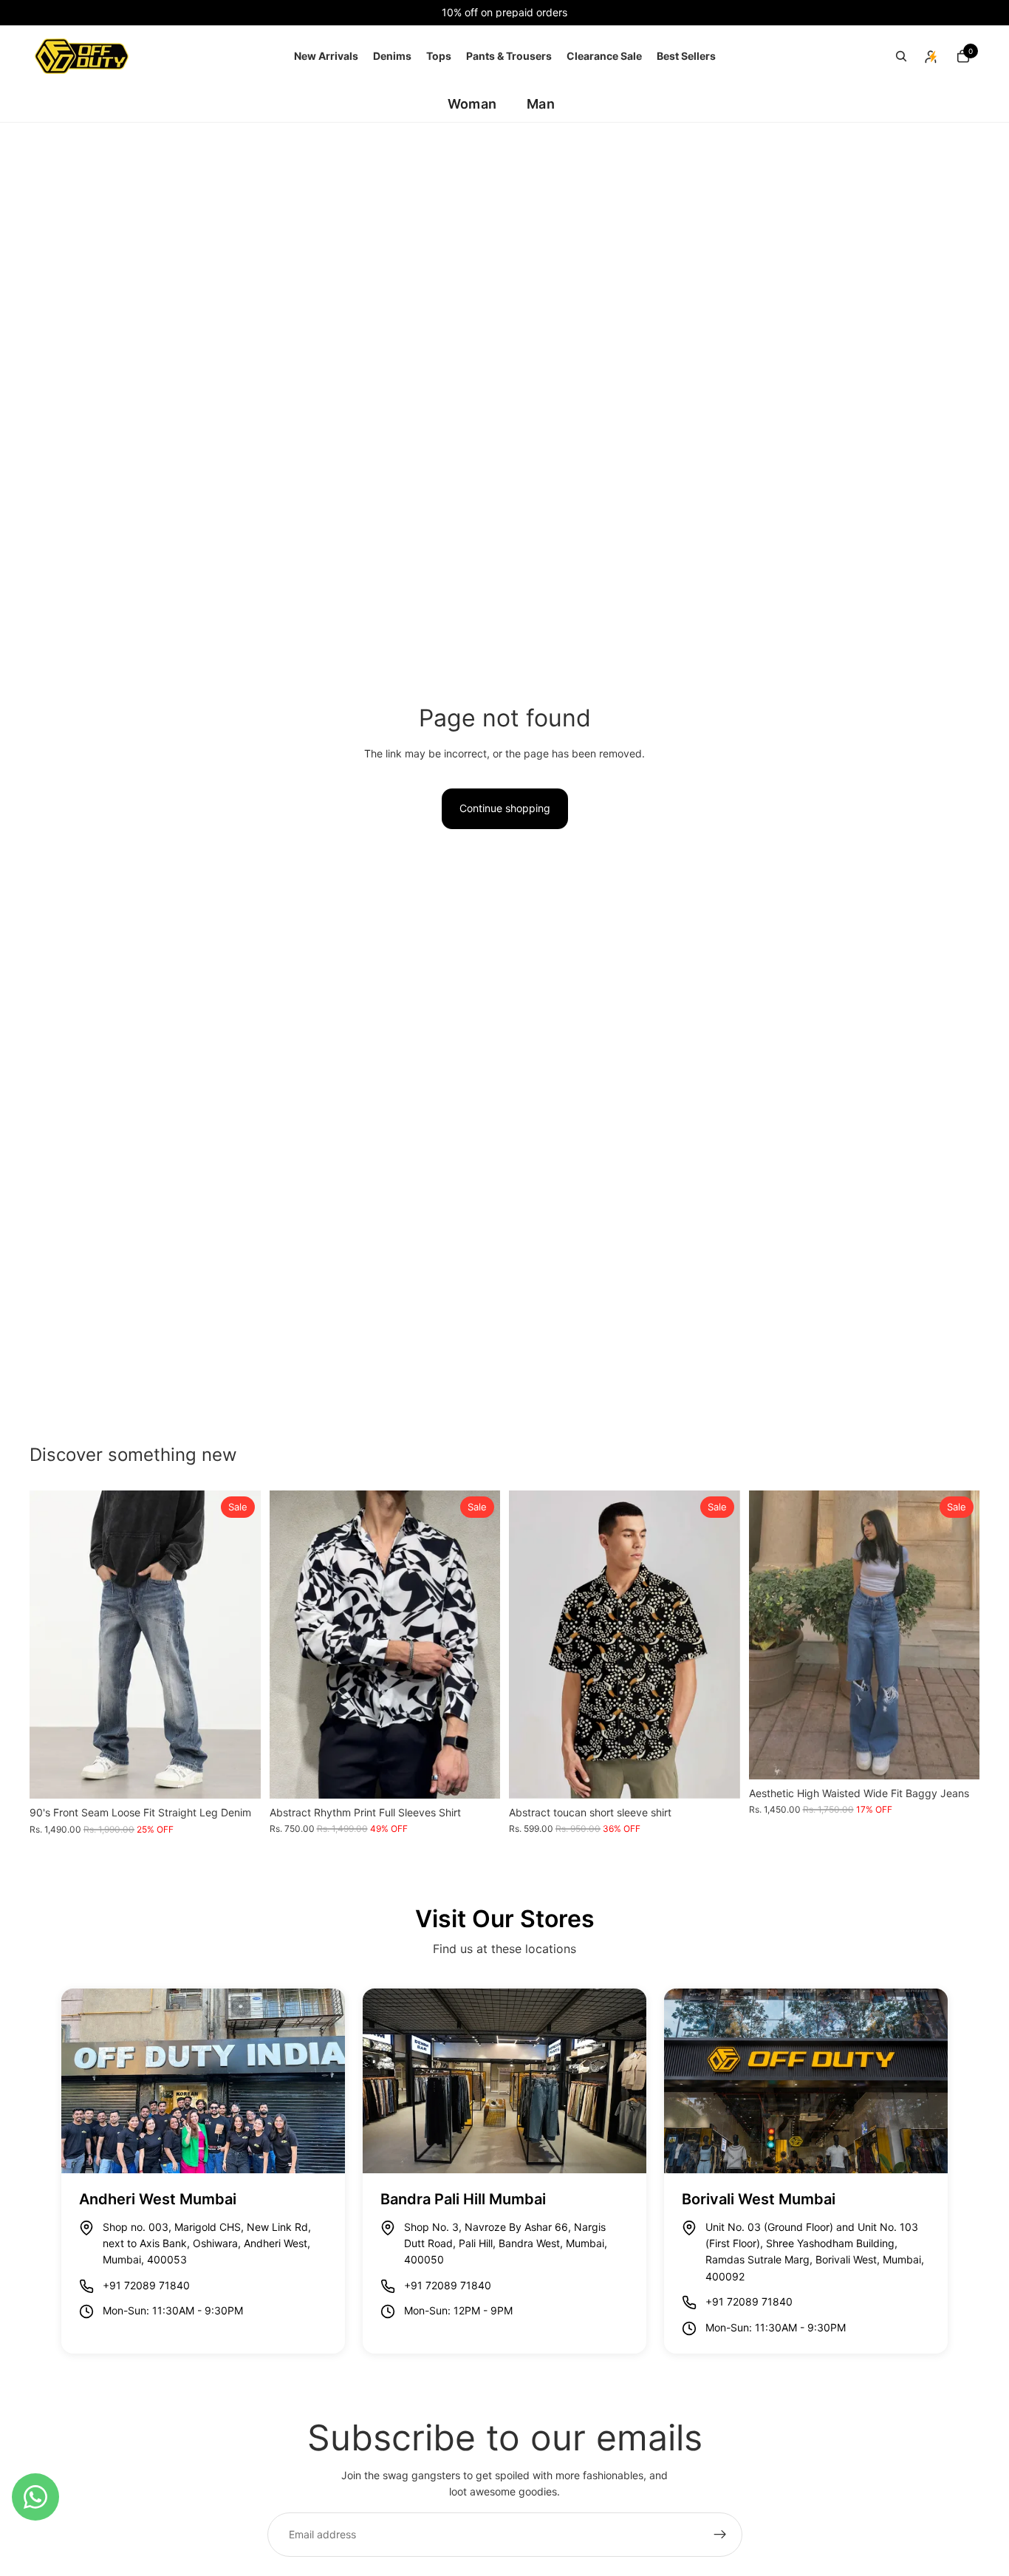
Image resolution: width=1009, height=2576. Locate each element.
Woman (472, 104)
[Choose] (238, 1776)
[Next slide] (239, 1645)
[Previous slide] (52, 1645)
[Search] (901, 56)
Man (541, 104)
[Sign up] (720, 2535)
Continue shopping (505, 808)
